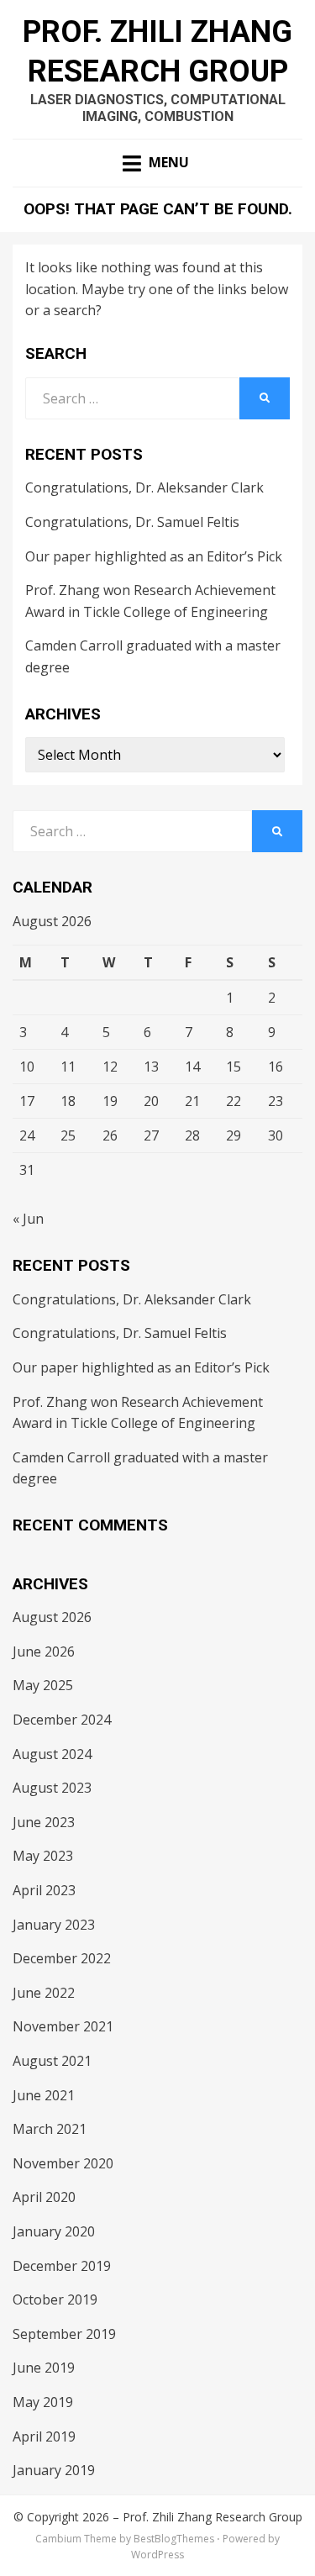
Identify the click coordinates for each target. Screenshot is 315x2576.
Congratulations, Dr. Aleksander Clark (144, 487)
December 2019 (62, 2266)
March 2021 (50, 2129)
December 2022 (62, 1958)
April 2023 (44, 1890)
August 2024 (52, 1754)
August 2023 (52, 1788)
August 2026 (52, 1617)
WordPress (157, 2555)
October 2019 (55, 2299)
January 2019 (54, 2470)
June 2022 (44, 1993)
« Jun (28, 1219)
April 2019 (44, 2436)
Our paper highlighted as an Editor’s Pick (154, 556)
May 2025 (43, 1685)
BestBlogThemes (174, 2539)
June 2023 (44, 1822)
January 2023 (54, 1925)
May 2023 (43, 1856)
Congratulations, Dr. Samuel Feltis (132, 522)
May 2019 (43, 2402)
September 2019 (64, 2334)
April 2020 (44, 2197)
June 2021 (44, 2095)
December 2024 (62, 1720)
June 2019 (44, 2368)
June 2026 (44, 1651)
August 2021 (52, 2061)
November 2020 (63, 2163)
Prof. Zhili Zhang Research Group (213, 2517)
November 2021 (63, 2026)
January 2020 (54, 2231)
